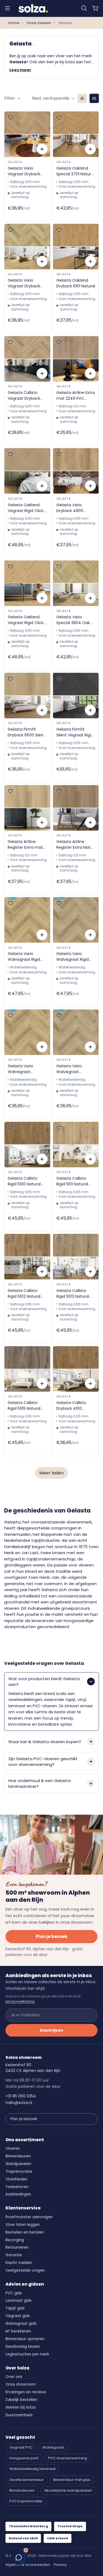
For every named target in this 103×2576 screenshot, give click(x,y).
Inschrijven (51, 2030)
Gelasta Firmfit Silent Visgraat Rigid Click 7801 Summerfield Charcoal (75, 732)
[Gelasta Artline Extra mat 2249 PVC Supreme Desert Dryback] (76, 359)
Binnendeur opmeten (25, 2339)
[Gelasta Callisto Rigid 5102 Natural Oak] (27, 1257)
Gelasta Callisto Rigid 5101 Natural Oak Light (72, 1181)
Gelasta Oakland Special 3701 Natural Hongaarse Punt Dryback (75, 171)
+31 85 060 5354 (21, 2096)
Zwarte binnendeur (27, 2480)
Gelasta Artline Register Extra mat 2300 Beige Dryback (27, 845)
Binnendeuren (18, 2156)
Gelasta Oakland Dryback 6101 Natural (76, 283)
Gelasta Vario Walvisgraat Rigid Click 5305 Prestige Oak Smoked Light (26, 957)
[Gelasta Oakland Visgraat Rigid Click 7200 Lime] (27, 471)
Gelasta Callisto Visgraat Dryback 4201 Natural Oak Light (24, 396)
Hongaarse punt (24, 2458)
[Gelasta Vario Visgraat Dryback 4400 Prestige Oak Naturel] (27, 134)
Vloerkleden (16, 2179)
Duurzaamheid (19, 2415)
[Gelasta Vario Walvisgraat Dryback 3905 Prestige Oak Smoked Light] (27, 1032)
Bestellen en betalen (25, 2232)
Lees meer (20, 70)
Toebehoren (17, 2187)
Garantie (14, 2255)
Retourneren (17, 2247)
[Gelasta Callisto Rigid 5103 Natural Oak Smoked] (76, 1257)
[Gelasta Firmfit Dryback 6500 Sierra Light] (27, 696)
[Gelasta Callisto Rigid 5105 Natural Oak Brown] (27, 1369)
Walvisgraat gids (21, 2324)
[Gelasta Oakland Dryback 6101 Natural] (76, 247)
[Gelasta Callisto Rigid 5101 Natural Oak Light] (76, 1145)
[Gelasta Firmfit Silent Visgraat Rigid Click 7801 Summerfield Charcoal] (76, 696)
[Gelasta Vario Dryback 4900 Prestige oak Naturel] (76, 471)
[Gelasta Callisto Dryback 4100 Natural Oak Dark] (76, 1369)
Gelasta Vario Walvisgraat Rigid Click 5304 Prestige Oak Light (74, 957)
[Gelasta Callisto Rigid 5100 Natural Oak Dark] (27, 1145)
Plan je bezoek (51, 1936)
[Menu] (7, 8)
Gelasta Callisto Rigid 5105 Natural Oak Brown (24, 1406)
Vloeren (13, 2148)
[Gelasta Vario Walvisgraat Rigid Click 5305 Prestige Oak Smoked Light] (27, 920)
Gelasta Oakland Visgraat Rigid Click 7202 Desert (26, 620)
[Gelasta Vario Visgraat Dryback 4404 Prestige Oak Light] (27, 247)
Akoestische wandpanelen (68, 2490)
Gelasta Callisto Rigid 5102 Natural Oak (24, 1294)
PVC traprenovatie (26, 2501)
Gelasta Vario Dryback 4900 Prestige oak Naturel (75, 508)
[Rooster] (94, 98)
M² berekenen (18, 2331)
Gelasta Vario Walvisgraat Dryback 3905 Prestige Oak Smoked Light (21, 1069)
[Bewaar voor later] (10, 118)
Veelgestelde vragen (25, 2270)
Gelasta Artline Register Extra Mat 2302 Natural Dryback (73, 845)
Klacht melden (19, 2263)
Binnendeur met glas (72, 2480)
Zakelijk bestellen (21, 2400)
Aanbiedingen (18, 2194)
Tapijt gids (15, 2308)
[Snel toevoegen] (42, 149)
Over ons (14, 2377)
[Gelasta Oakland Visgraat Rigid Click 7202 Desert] (27, 583)
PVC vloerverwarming (68, 2458)
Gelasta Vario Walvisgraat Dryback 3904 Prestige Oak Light (73, 1069)
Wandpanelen (18, 2164)
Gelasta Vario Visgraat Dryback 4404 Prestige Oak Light (26, 283)
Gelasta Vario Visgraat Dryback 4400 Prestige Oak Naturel (26, 171)
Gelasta (15, 162)
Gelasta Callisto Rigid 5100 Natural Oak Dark (24, 1181)
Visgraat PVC (21, 2447)
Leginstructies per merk (27, 2354)
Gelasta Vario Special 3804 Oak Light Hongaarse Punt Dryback (73, 620)
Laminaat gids (19, 2301)
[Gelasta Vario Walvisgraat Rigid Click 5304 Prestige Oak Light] (76, 920)
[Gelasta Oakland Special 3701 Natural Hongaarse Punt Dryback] (76, 134)
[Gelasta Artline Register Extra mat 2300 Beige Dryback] (27, 808)
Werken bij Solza (21, 2407)
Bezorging (15, 2240)
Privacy (60, 2565)
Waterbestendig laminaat (32, 2469)
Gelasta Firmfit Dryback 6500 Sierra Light (27, 732)
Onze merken (39, 23)
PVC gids (14, 2293)
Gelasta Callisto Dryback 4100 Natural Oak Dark (72, 1406)
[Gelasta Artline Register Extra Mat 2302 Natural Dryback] (76, 808)
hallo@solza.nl (19, 2103)
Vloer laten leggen (23, 2225)
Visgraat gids (18, 2316)
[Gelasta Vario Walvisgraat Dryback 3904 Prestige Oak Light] (76, 1032)
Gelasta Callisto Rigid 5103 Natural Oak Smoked (73, 1294)
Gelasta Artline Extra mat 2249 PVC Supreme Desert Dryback (76, 396)
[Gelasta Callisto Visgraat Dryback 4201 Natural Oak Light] (27, 359)
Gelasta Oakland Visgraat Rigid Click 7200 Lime (26, 508)
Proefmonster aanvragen (29, 2217)
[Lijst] (82, 98)
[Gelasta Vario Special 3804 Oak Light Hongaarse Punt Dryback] (76, 583)
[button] (84, 8)
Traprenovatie (19, 2172)
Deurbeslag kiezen (23, 2347)
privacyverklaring (20, 2001)
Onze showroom (21, 2384)
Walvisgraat (53, 2447)
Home (14, 23)
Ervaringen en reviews (26, 2392)
